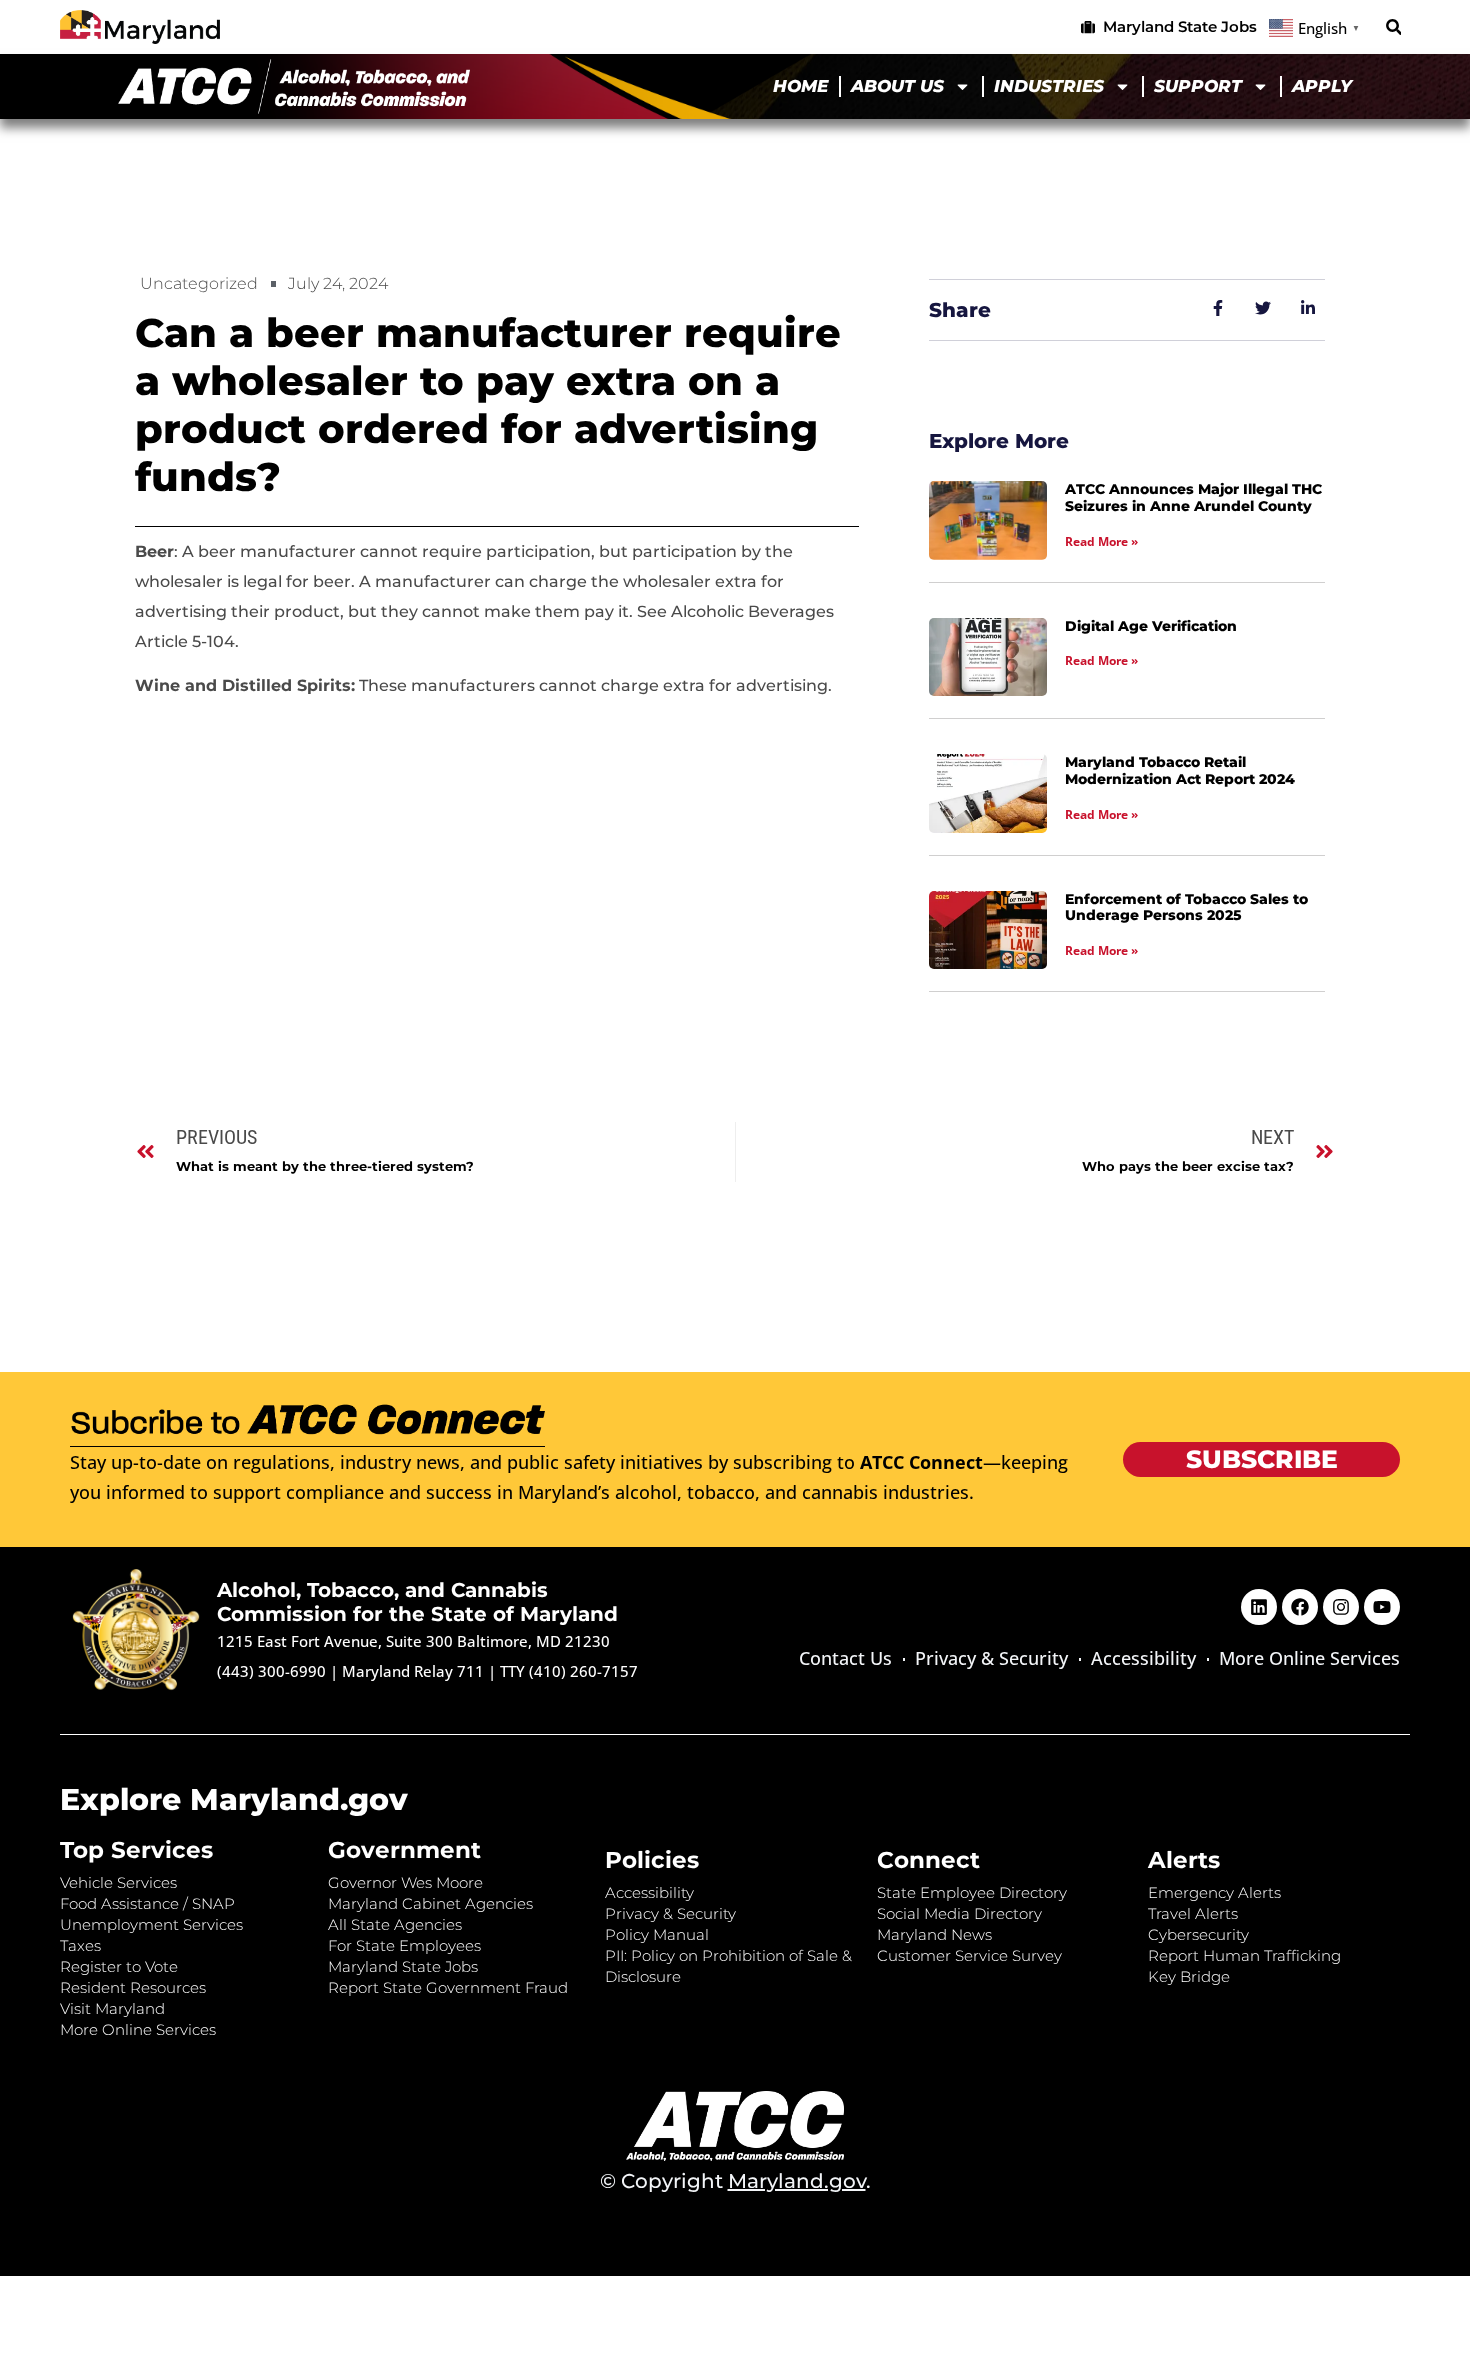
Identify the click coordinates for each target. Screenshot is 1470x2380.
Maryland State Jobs (403, 1966)
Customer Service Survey (969, 1955)
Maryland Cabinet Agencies (430, 1903)
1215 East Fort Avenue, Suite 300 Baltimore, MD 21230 (413, 1641)
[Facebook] (1300, 1607)
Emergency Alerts (1214, 1892)
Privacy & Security (991, 1658)
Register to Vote (119, 1966)
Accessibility (1143, 1658)
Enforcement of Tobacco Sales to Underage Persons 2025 (1186, 907)
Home (800, 86)
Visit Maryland (112, 2008)
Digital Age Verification (1151, 626)
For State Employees (404, 1945)
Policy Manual (657, 1934)
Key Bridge (1189, 1976)
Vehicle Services (118, 1882)
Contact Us (845, 1658)
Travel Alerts (1193, 1913)
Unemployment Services (151, 1924)
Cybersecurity (1198, 1934)
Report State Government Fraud (448, 1987)
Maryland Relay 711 (415, 1671)
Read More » (1101, 541)
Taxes (80, 1945)
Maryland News (934, 1934)
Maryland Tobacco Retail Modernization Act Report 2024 (1180, 770)
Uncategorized (199, 283)
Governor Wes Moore (405, 1882)
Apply (1322, 86)
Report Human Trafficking (1244, 1955)
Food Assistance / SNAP (147, 1903)
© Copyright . (735, 2181)
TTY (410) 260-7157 (569, 1671)
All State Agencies (395, 1924)
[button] (1393, 27)
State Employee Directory (972, 1892)
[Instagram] (1341, 1607)
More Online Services (1309, 1658)
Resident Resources (133, 1987)
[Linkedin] (1259, 1607)
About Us (897, 86)
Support (1198, 86)
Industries (1049, 86)
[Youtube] (1382, 1607)
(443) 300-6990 (271, 1671)
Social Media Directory (959, 1913)
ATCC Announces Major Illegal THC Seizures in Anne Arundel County (1193, 497)
